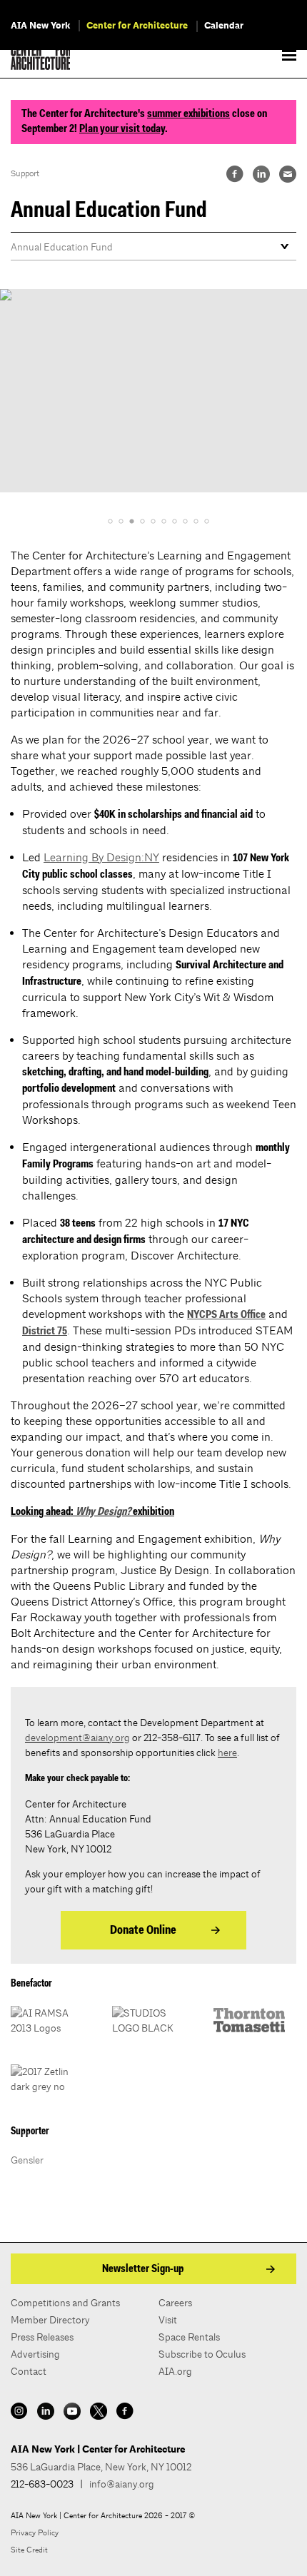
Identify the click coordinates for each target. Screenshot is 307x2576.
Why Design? (103, 1512)
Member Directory (50, 2320)
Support (25, 173)
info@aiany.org (122, 2484)
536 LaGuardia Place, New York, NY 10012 (101, 2467)
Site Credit (29, 2550)
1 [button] (110, 521)
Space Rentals (189, 2337)
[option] (153, 391)
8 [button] (185, 521)
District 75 (45, 1332)
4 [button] (142, 521)
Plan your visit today (122, 129)
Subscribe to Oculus (202, 2354)
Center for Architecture (137, 26)
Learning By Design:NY (101, 857)
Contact (29, 2371)
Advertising (35, 2354)
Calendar (224, 26)
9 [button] (196, 521)
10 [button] (207, 521)
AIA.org (175, 2371)
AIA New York (40, 26)
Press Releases (42, 2337)
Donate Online (143, 1931)
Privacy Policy (35, 2532)
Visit (168, 2320)
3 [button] (132, 521)
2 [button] (121, 521)
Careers (175, 2303)
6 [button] (164, 521)
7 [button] (175, 521)
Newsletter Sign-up (143, 2269)
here (227, 1753)
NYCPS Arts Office (226, 1315)
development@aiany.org (77, 1738)
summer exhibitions (188, 114)
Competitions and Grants (65, 2303)
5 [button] (153, 521)
